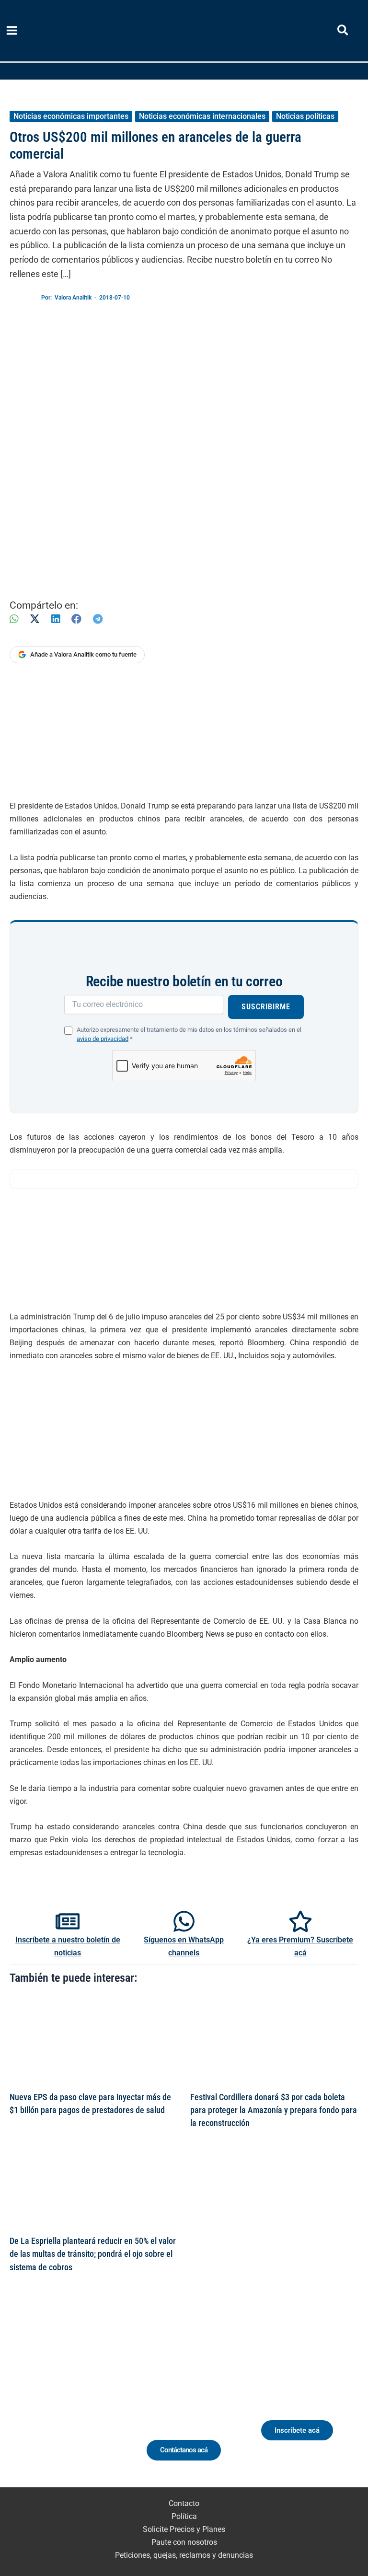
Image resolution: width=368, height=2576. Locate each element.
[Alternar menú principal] (12, 31)
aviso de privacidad (103, 1039)
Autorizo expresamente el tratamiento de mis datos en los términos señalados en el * (189, 1034)
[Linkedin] (43, 2402)
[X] (35, 619)
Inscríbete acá (297, 2430)
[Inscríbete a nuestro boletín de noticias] (68, 1921)
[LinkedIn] (56, 619)
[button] (343, 32)
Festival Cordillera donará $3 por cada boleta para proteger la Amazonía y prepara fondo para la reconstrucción (274, 2110)
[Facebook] (76, 619)
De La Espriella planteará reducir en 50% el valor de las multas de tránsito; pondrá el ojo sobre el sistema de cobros (93, 2254)
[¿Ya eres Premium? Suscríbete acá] (300, 1921)
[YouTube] (96, 2402)
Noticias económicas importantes (71, 116)
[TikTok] (78, 2402)
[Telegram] (98, 619)
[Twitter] (25, 2402)
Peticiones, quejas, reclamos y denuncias (184, 2555)
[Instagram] (61, 2402)
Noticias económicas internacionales (202, 116)
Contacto (184, 2503)
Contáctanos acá (184, 2450)
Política (184, 2516)
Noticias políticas (305, 116)
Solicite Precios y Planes (184, 2529)
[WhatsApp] (14, 619)
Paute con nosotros (184, 2542)
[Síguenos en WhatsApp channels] (184, 1921)
